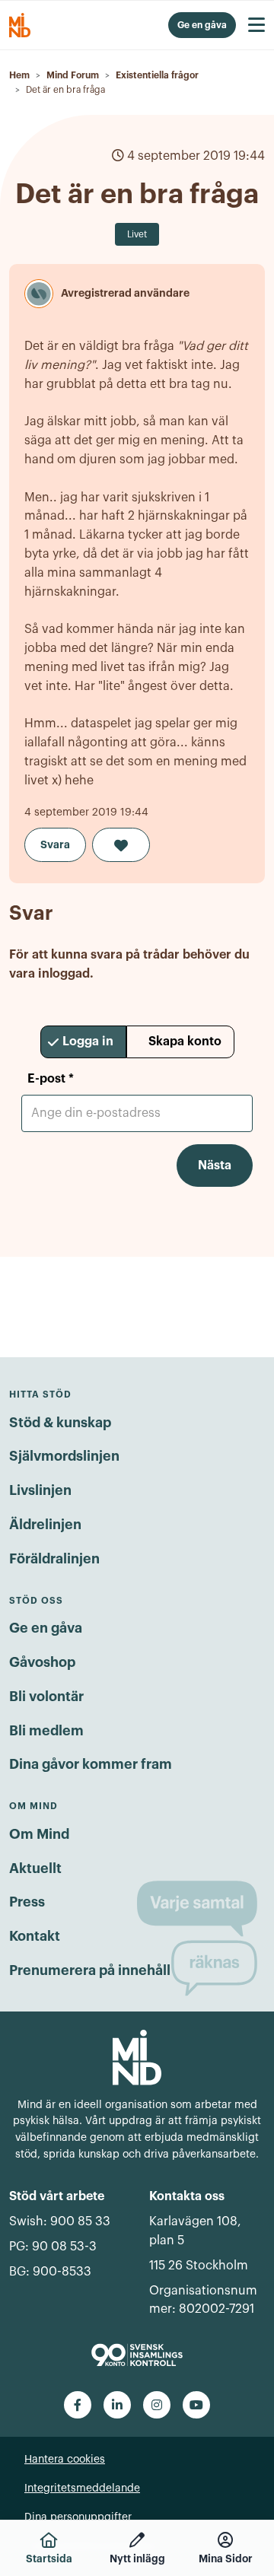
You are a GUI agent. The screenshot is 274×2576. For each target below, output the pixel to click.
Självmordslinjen (64, 1456)
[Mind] (137, 2056)
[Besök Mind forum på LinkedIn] (117, 2405)
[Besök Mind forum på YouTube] (196, 2405)
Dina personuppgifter (78, 2517)
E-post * (51, 1079)
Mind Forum (73, 75)
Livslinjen (40, 1490)
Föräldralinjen (54, 1559)
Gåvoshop (42, 1662)
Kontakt (35, 1936)
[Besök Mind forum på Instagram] (157, 2405)
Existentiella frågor (157, 75)
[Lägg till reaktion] (121, 845)
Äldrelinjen (45, 1525)
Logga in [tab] (88, 1042)
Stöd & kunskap (60, 1423)
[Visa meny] (256, 25)
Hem (19, 75)
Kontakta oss (187, 2196)
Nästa (215, 1166)
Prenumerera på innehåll (90, 1970)
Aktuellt (35, 1868)
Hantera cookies (65, 2460)
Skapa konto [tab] (185, 1042)
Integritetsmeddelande (82, 2489)
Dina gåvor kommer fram (91, 1764)
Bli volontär (46, 1697)
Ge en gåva (46, 1628)
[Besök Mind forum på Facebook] (78, 2405)
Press (27, 1902)
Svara (55, 844)
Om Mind (39, 1834)
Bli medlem (46, 1731)
